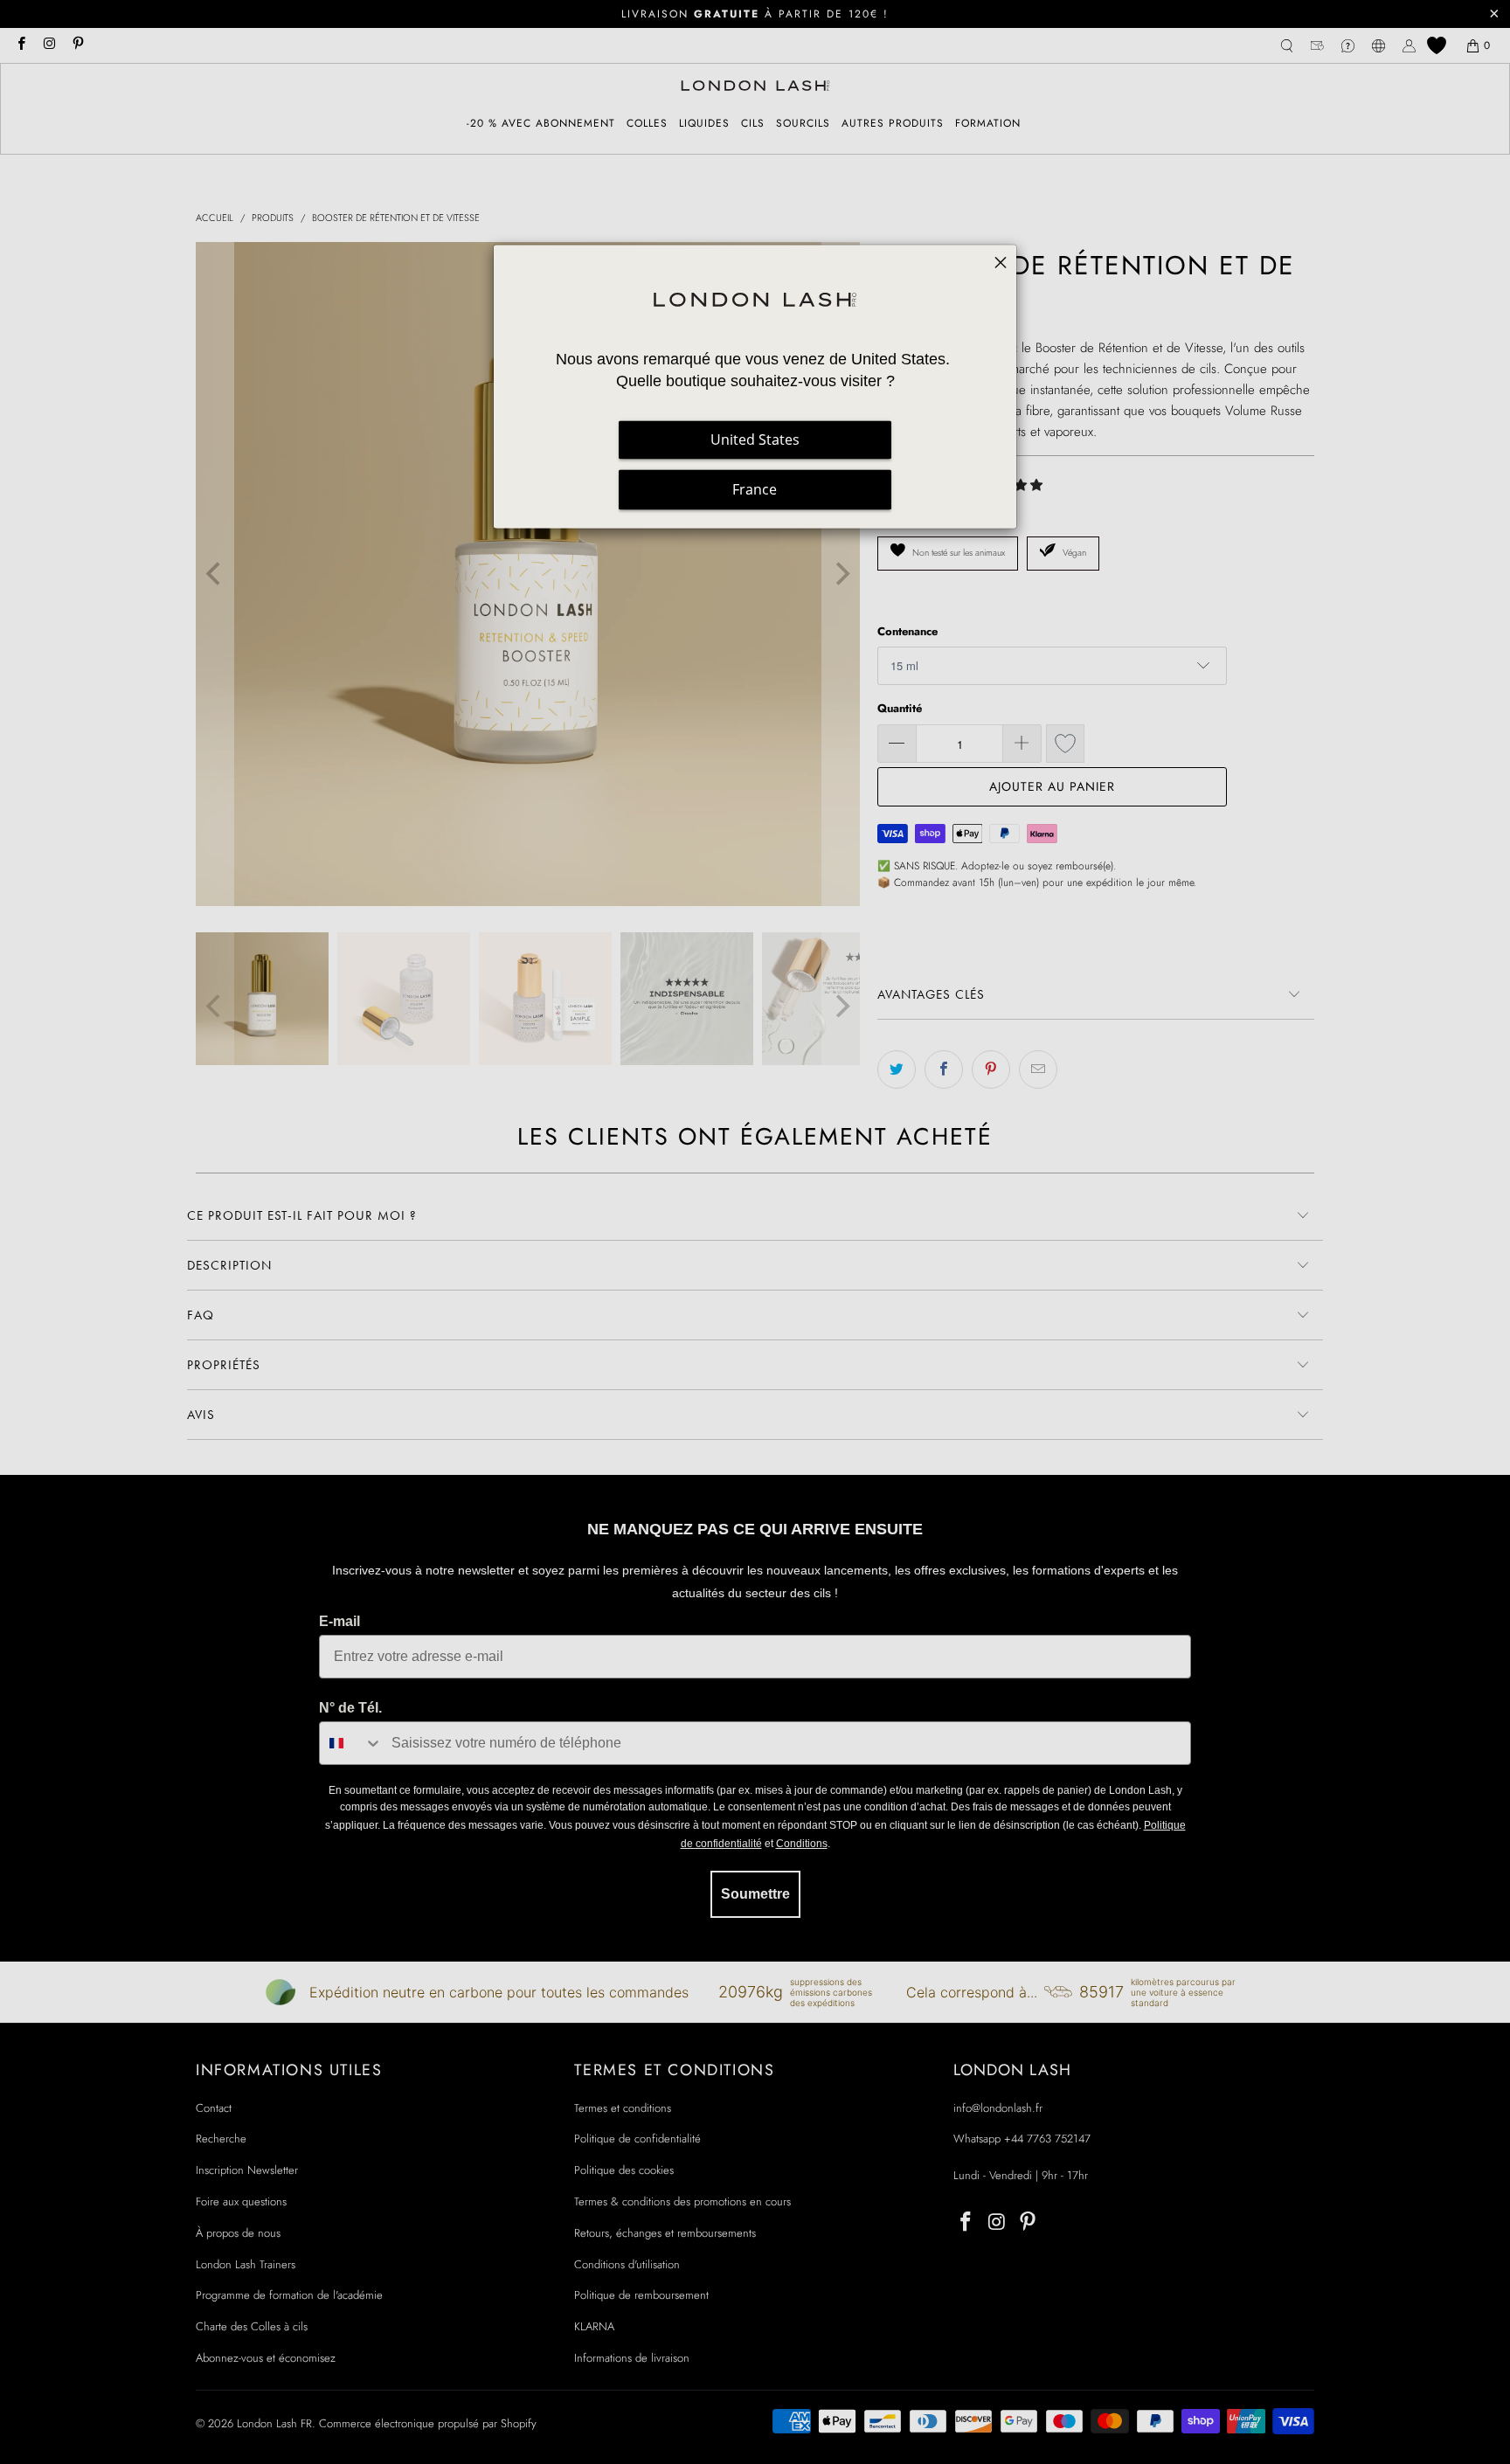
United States (755, 440)
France (755, 489)
